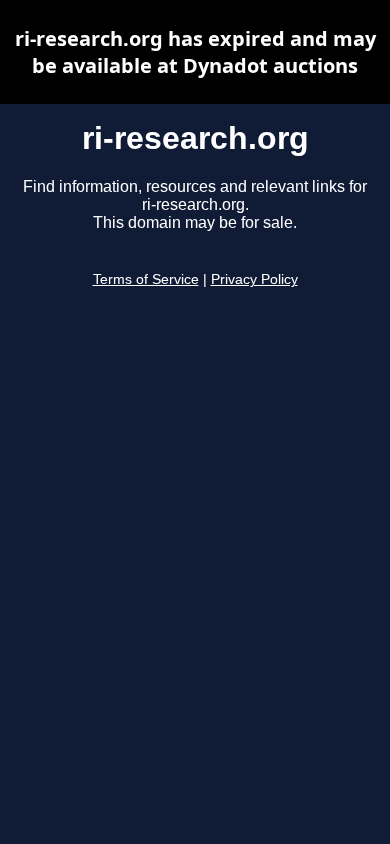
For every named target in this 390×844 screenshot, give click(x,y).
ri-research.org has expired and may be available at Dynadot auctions (195, 52)
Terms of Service (146, 279)
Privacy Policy (254, 279)
